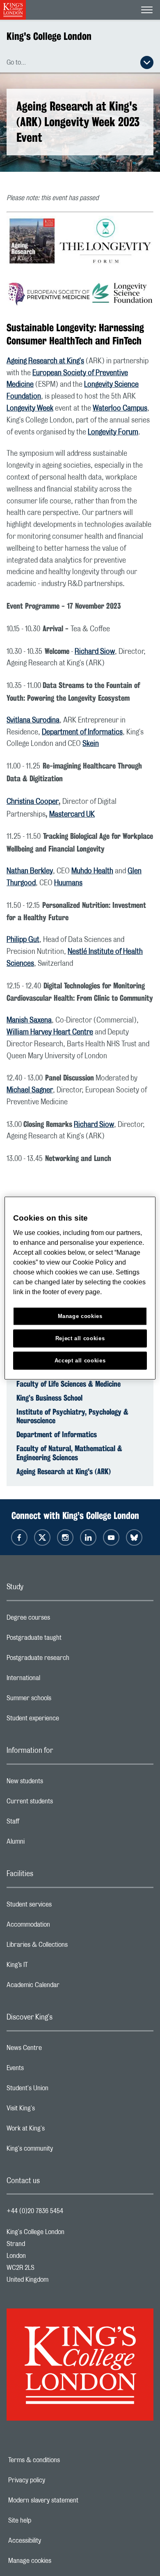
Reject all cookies (80, 1338)
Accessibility (53, 2541)
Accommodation (61, 1927)
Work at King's (58, 2131)
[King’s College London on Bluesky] (134, 1537)
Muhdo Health (92, 871)
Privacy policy (55, 2480)
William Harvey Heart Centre (50, 1032)
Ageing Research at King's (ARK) (64, 1471)
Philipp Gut (23, 940)
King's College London (49, 36)
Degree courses (61, 1620)
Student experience (65, 1720)
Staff (46, 1824)
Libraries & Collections (70, 1947)
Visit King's (53, 2110)
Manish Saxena (29, 1020)
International (56, 1680)
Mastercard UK (72, 815)
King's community (62, 2151)
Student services (62, 1907)
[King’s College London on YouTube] (111, 1537)
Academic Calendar (66, 1987)
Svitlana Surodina (33, 720)
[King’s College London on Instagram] (65, 1537)
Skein (91, 744)
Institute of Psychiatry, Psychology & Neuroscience (72, 1416)
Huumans (68, 883)
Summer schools (62, 1700)
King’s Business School (49, 1398)
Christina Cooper (33, 802)
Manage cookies (58, 2561)
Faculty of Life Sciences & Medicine (69, 1384)
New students (57, 1783)
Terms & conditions (62, 2460)
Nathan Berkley (30, 871)
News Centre (57, 2050)
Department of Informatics (82, 732)
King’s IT (50, 1967)
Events (48, 2070)
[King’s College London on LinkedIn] (88, 1537)
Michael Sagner (30, 1090)
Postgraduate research (71, 1660)
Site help (48, 2521)
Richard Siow (95, 652)
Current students (62, 1803)
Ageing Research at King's (45, 361)
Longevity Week (30, 409)
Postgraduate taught (67, 1640)
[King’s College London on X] (42, 1537)
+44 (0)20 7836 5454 (35, 2211)
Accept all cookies (80, 1360)
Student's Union (60, 2090)
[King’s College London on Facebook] (19, 1537)
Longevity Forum (113, 432)
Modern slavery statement (72, 2500)
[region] (80, 1288)
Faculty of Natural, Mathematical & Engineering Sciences (69, 1453)
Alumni (48, 1844)
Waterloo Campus (120, 409)
